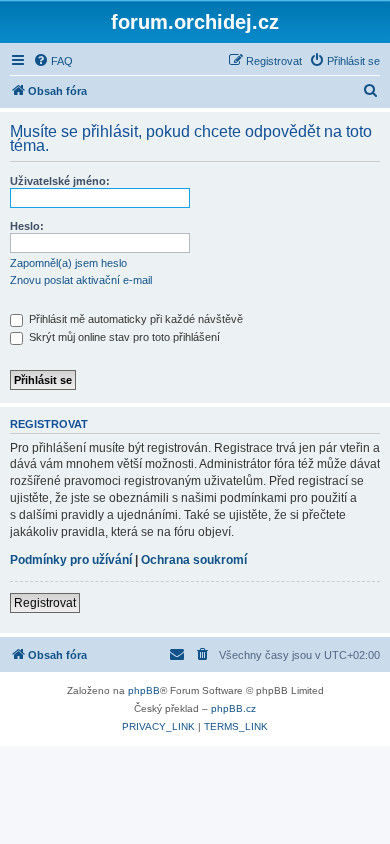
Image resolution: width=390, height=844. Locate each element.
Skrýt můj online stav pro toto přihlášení (123, 337)
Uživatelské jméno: (60, 181)
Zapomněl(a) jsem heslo (68, 263)
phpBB (144, 690)
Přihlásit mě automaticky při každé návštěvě (134, 319)
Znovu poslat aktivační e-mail (81, 280)
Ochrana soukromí (194, 560)
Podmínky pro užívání (71, 560)
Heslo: (27, 226)
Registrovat (45, 603)
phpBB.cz (233, 708)
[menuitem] (53, 61)
